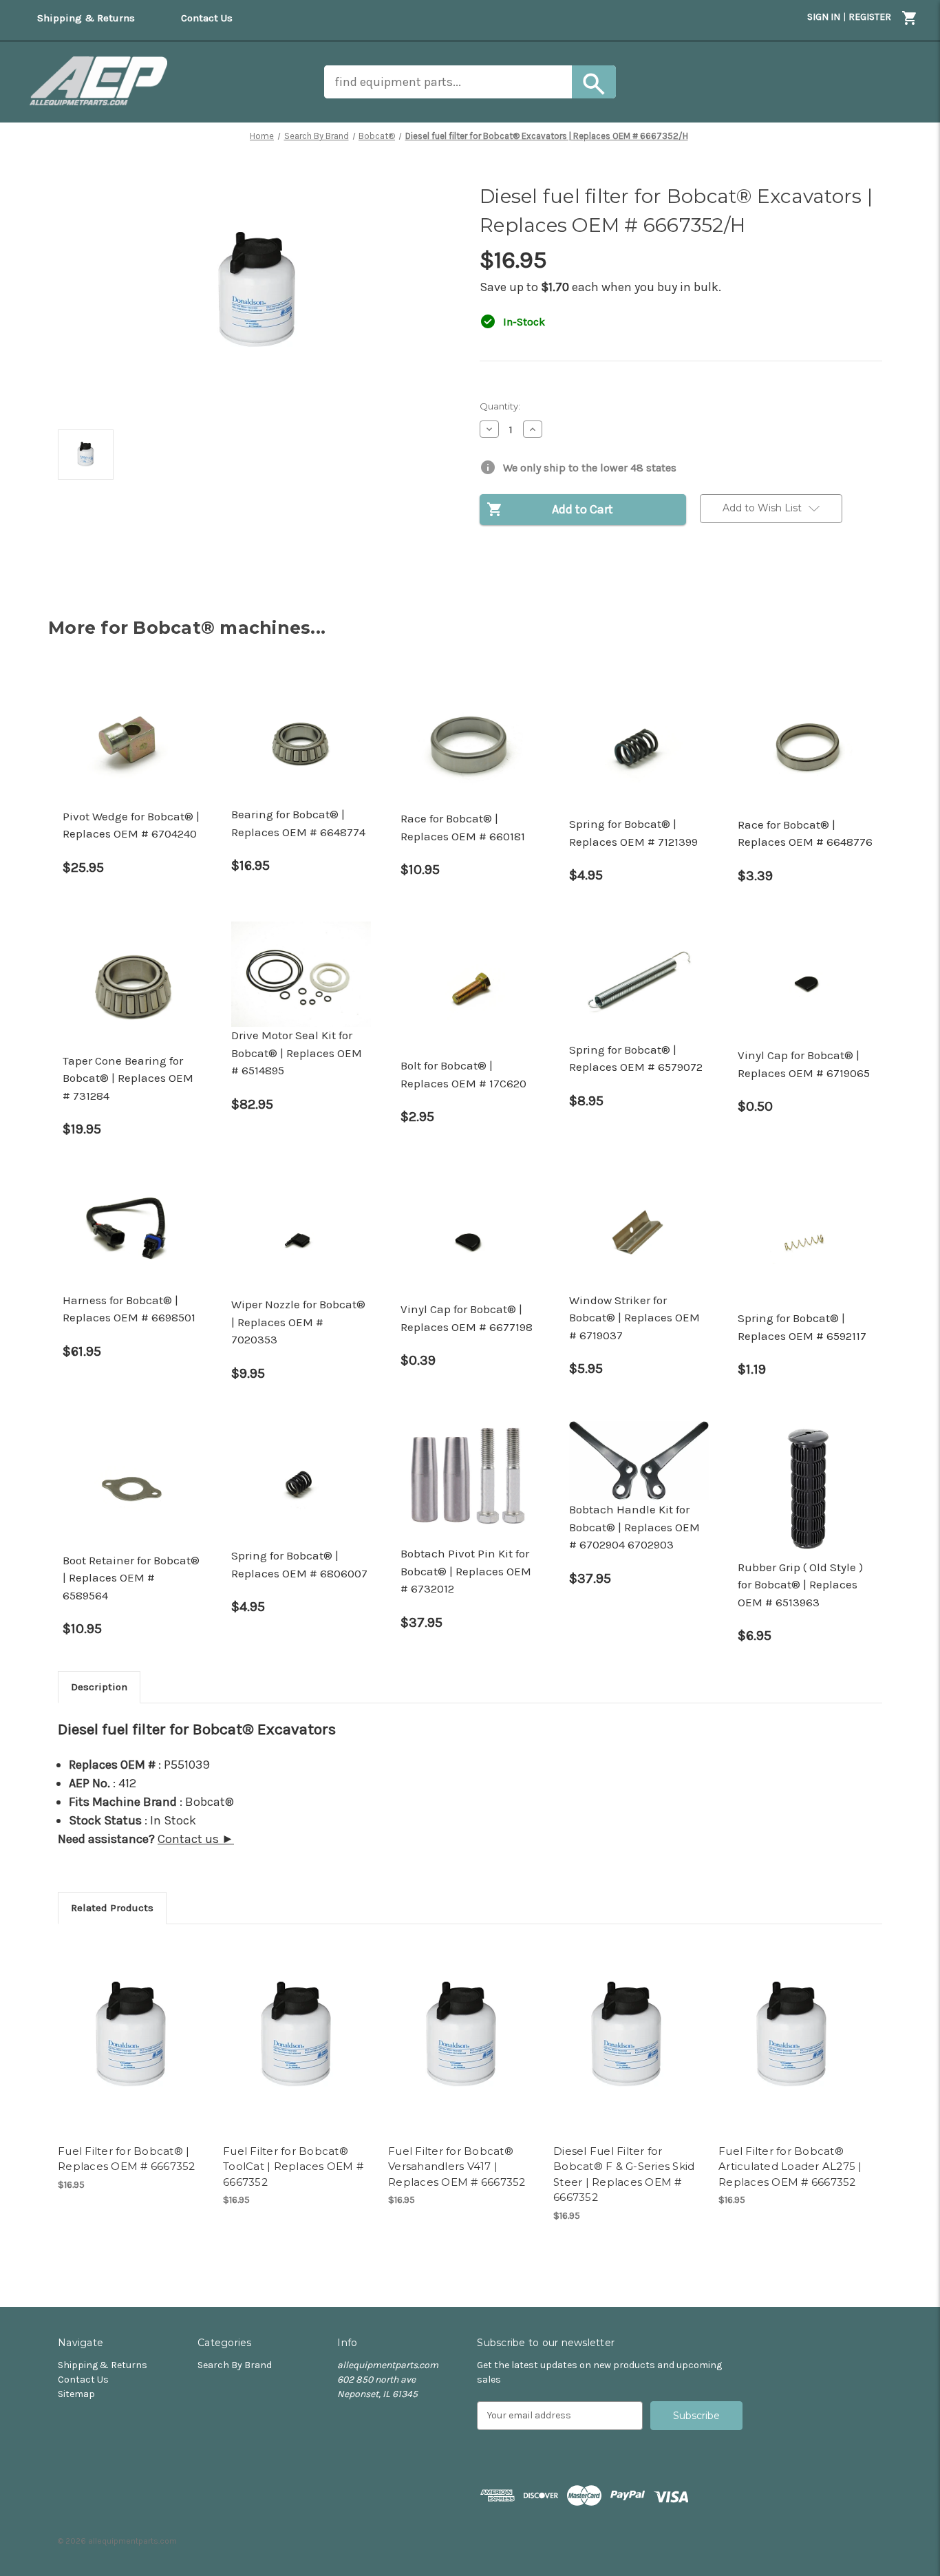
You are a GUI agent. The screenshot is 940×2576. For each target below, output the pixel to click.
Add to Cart (133, 2037)
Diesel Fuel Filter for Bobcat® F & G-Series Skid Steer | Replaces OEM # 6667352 (624, 2174)
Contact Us (83, 2380)
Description (99, 1687)
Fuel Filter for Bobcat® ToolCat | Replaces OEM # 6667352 (293, 2167)
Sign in (824, 17)
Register (870, 17)
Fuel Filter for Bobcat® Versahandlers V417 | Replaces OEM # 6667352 (457, 2167)
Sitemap (76, 2394)
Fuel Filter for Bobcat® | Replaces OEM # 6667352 (127, 2159)
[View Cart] (910, 20)
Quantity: (500, 406)
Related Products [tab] (112, 1908)
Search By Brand (235, 2365)
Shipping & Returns (103, 2365)
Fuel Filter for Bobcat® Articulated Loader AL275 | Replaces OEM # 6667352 (790, 2167)
